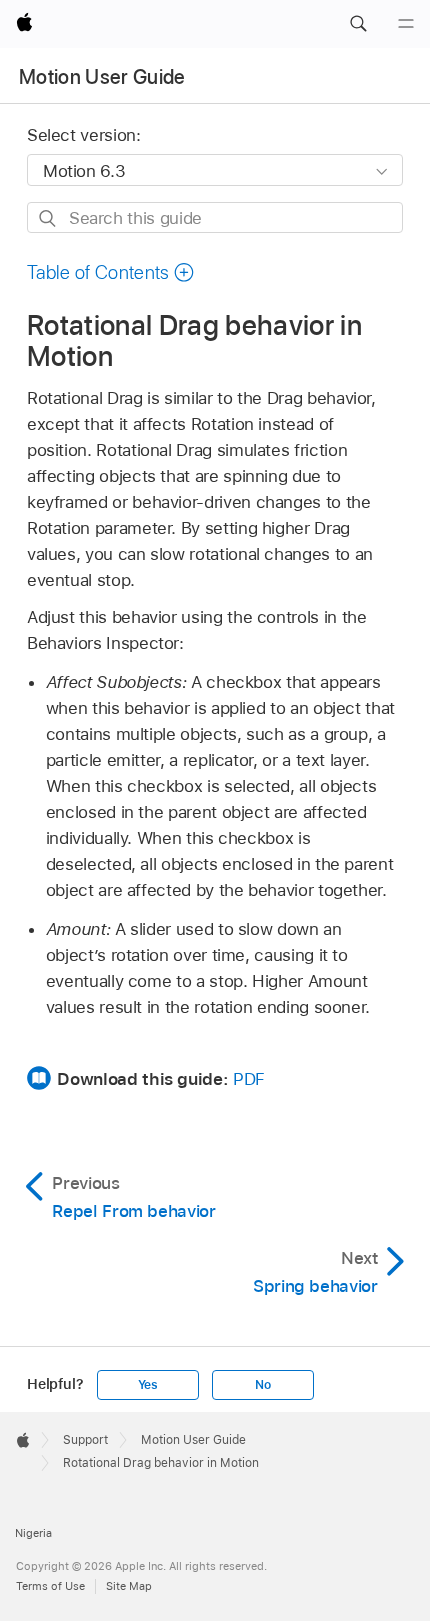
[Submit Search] (48, 218)
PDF (249, 1079)
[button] (358, 24)
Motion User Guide (102, 77)
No (263, 1385)
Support (85, 1440)
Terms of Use (50, 1586)
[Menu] (406, 24)
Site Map (129, 1586)
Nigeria (33, 1533)
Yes (148, 1385)
